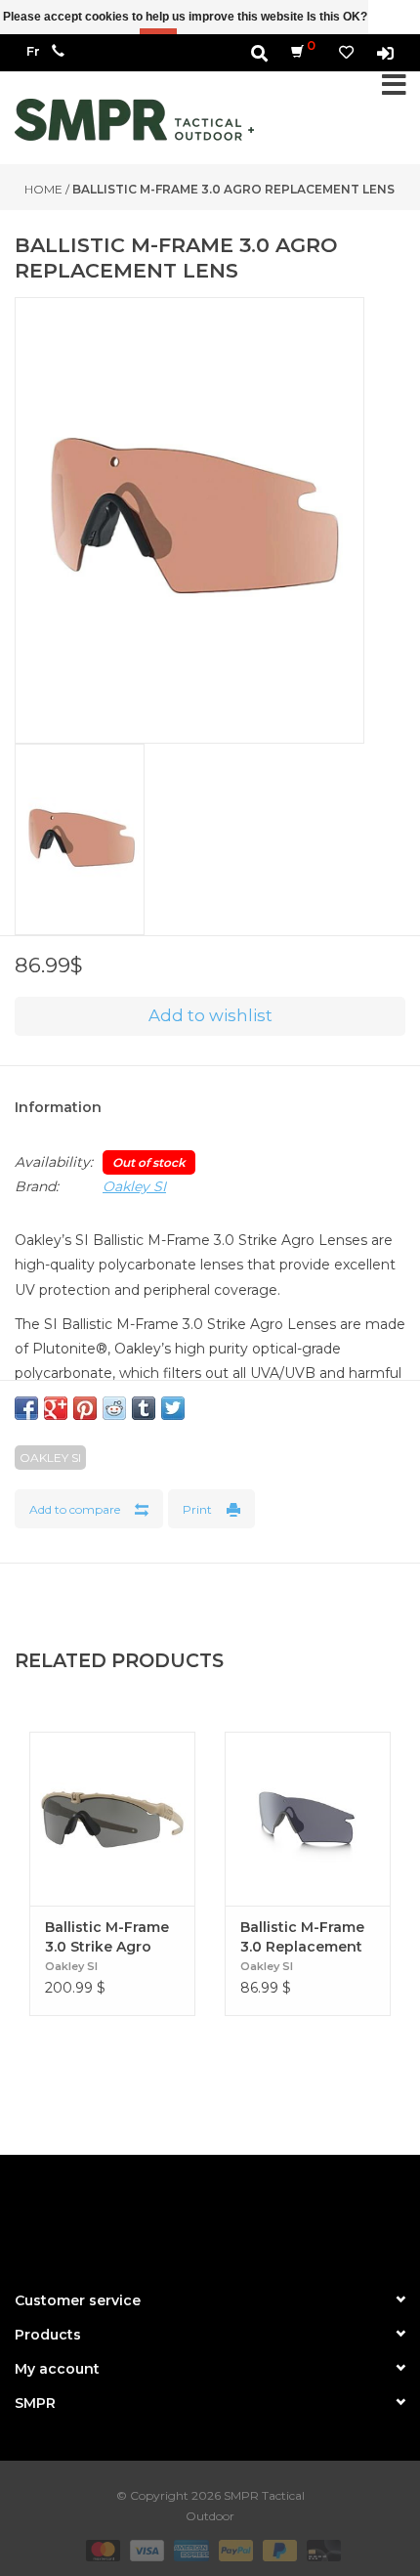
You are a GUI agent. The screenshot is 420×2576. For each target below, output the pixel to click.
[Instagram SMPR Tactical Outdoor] (245, 2214)
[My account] (385, 52)
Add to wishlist (210, 1015)
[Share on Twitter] (173, 1408)
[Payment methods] (101, 2549)
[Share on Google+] (56, 1408)
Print (197, 1509)
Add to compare (75, 1509)
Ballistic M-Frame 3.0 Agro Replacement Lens (233, 189)
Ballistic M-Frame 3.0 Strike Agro (107, 1937)
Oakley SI (134, 1186)
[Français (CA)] (33, 51)
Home (43, 189)
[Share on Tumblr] (144, 1408)
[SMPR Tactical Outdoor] (134, 120)
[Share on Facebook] (26, 1408)
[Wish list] (346, 52)
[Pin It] (85, 1408)
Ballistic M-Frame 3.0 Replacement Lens (302, 1937)
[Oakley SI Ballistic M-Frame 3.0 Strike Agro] (112, 1819)
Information (58, 1107)
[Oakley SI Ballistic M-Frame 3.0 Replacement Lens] (308, 1819)
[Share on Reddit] (114, 1408)
